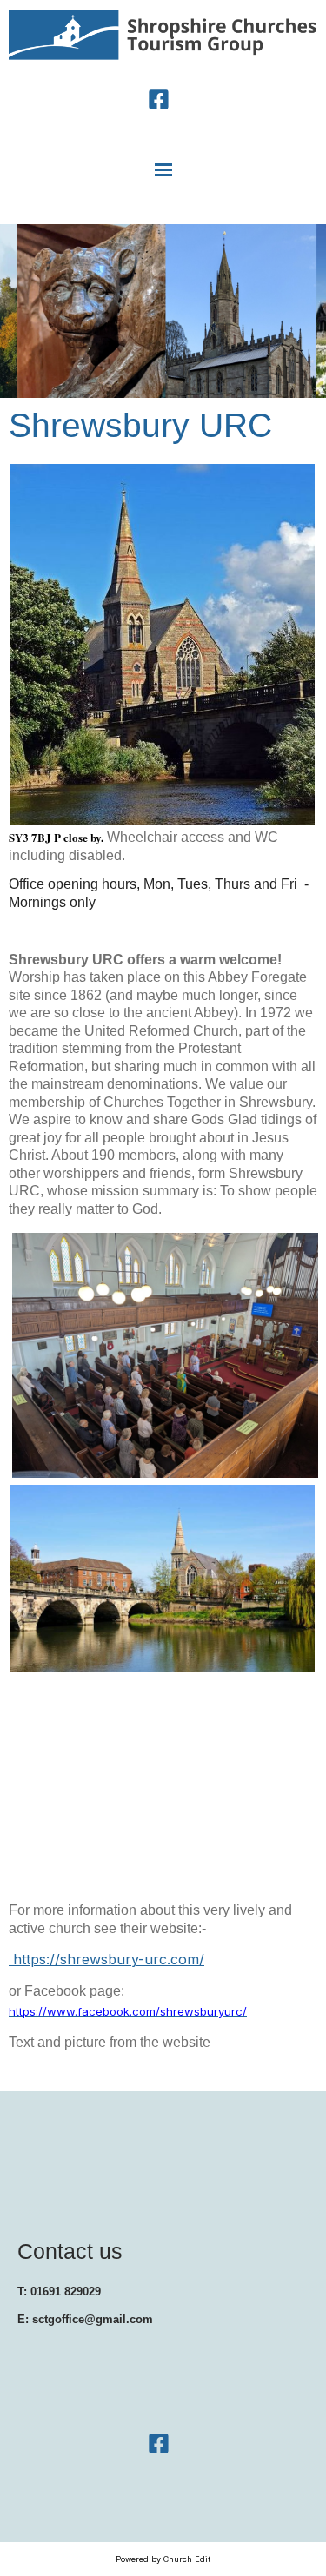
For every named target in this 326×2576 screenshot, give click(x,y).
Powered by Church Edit (163, 2559)
